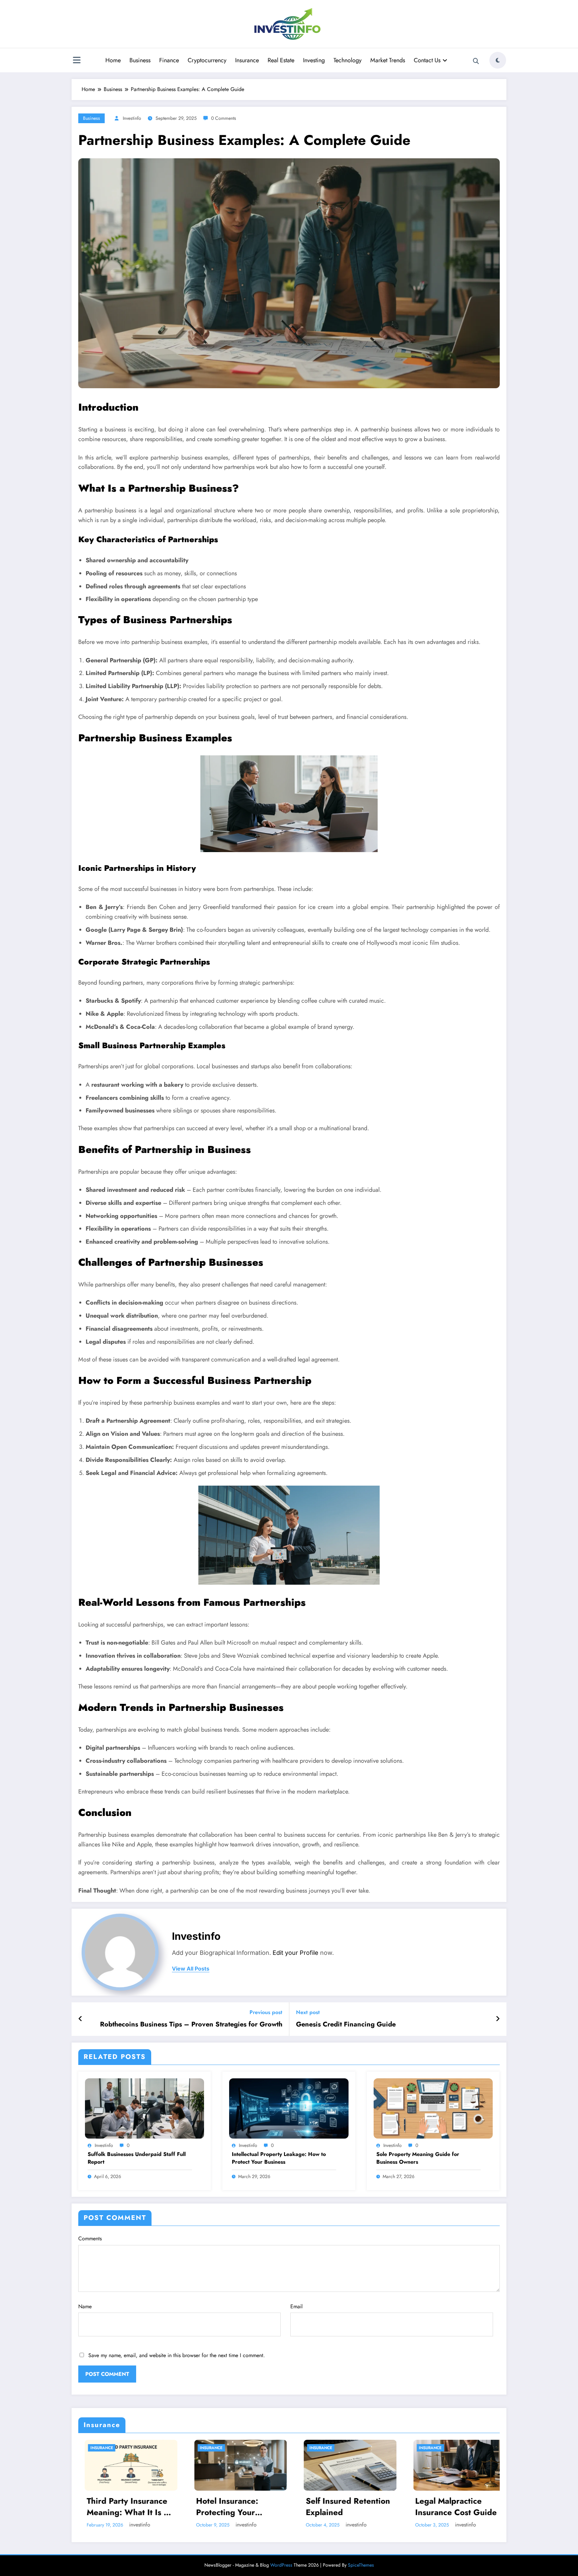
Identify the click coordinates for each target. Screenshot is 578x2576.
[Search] (476, 61)
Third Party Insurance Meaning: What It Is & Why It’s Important (122, 2507)
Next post (308, 2012)
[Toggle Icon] (77, 61)
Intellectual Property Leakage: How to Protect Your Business (279, 2158)
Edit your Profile (296, 1953)
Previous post (266, 2012)
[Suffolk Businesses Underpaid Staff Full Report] (144, 2108)
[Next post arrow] (498, 2019)
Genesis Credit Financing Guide (346, 2024)
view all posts (191, 1969)
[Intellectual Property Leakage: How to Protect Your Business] (289, 2108)
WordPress (281, 2565)
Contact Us (427, 60)
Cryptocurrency (207, 60)
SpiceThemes (361, 2565)
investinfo (132, 118)
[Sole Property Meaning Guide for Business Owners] (433, 2108)
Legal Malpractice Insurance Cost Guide (450, 2507)
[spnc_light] (498, 60)
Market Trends (388, 60)
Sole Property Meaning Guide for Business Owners (418, 2158)
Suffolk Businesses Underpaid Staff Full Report (137, 2158)
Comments (90, 2238)
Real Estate (281, 60)
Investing (314, 60)
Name (85, 2306)
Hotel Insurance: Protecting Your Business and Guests (229, 2507)
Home (113, 60)
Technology (348, 60)
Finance (169, 60)
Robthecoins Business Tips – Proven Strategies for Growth (191, 2024)
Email (297, 2306)
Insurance (247, 60)
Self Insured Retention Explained (342, 2507)
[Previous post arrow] (80, 2019)
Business (140, 60)
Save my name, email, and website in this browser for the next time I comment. (177, 2355)
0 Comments (224, 118)
